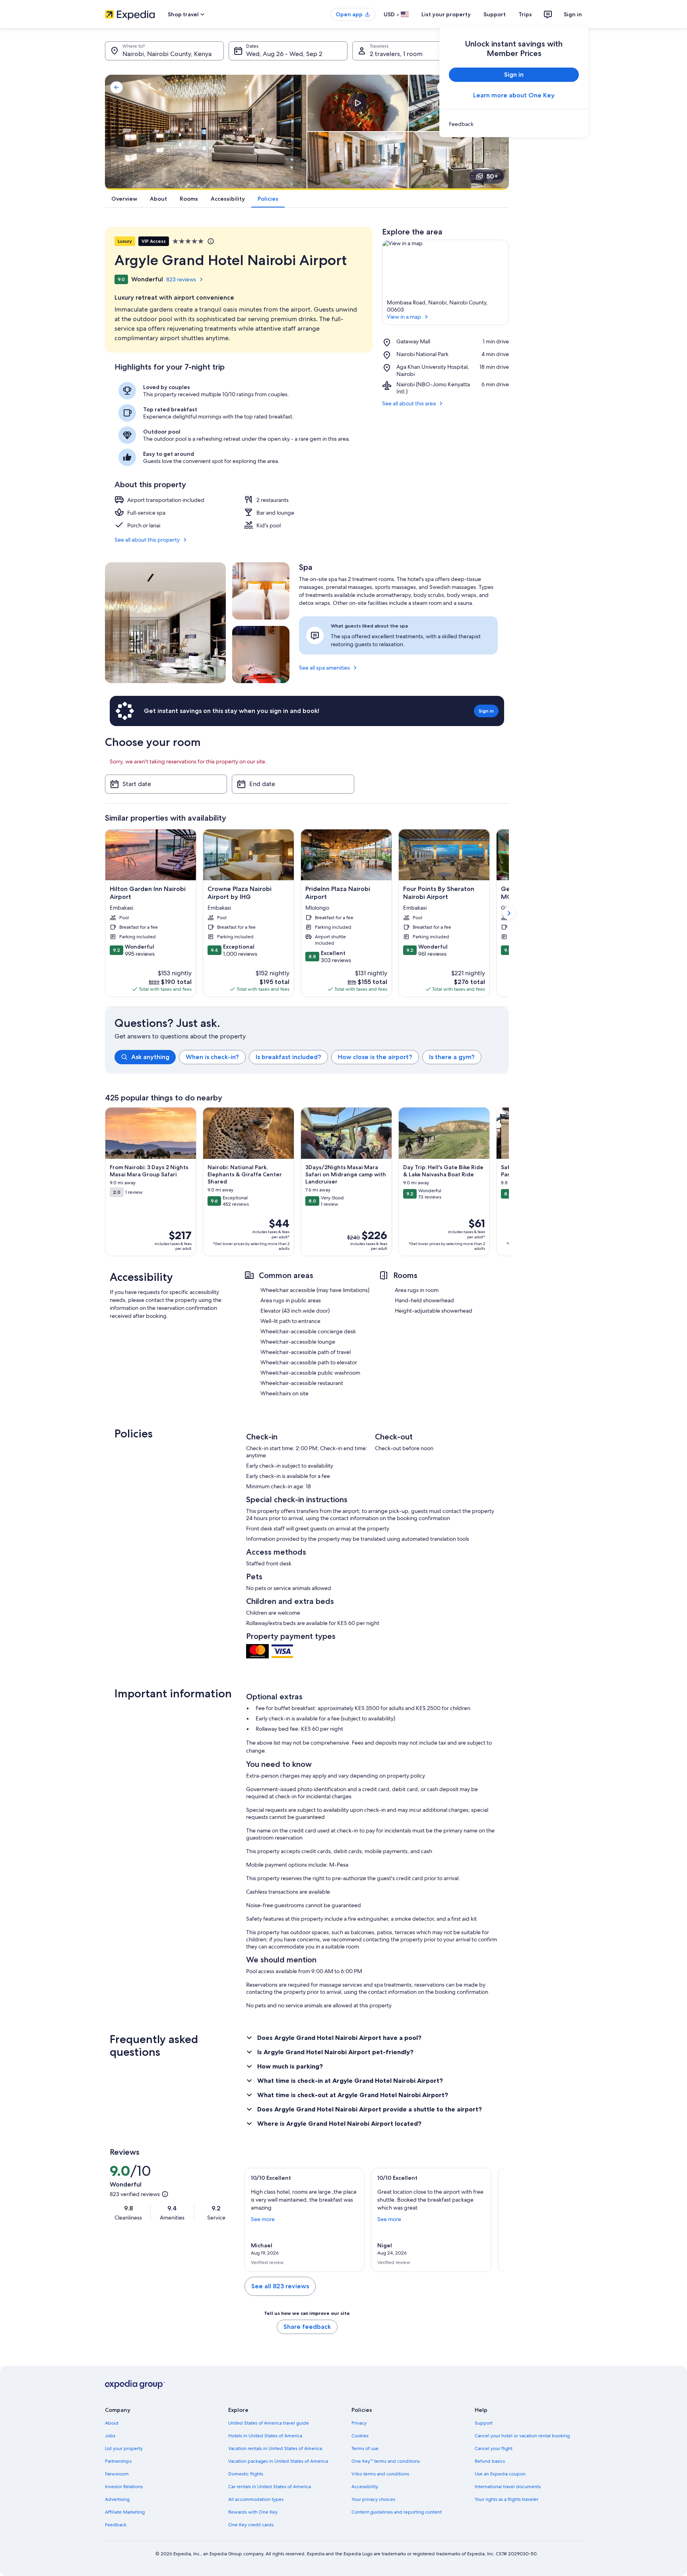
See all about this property (147, 540)
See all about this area (409, 403)
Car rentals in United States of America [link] (270, 2487)
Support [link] (484, 2423)
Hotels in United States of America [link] (265, 2436)
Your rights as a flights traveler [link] (507, 2499)
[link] (514, 124)
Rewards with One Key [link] (253, 2512)
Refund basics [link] (490, 2461)
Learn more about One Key (514, 95)
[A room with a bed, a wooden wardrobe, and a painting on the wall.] (261, 655)
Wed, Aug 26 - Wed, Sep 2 (284, 54)
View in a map (404, 317)
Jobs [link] (110, 2436)
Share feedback (307, 2327)
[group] (312, 1057)
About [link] (112, 2423)
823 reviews (181, 279)
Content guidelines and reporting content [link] (397, 2512)
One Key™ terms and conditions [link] (386, 2461)
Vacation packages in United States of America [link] (278, 2461)
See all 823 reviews (280, 2286)
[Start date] (166, 784)
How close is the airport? (375, 1057)
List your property (446, 14)
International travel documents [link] (508, 2487)
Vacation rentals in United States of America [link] (275, 2448)
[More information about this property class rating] (210, 241)
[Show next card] (509, 913)
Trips (525, 14)
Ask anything (150, 1057)
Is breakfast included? (288, 1057)
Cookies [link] (360, 2436)
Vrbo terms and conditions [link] (380, 2474)
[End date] (293, 784)
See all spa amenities (324, 668)
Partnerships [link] (118, 2461)
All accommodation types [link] (256, 2499)
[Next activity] (509, 1182)
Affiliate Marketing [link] (125, 2512)
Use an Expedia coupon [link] (500, 2474)
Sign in (573, 14)
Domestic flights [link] (246, 2474)
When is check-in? (212, 1057)
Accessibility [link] (365, 2487)
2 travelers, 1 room (396, 54)
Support (495, 14)
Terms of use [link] (365, 2448)
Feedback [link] (116, 2525)
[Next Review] (495, 2220)
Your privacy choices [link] (373, 2499)
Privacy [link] (359, 2423)
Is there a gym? (452, 1057)
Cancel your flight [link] (494, 2448)
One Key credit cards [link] (251, 2525)
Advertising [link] (117, 2499)
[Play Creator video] (357, 103)
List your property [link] (124, 2448)
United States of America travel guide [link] (269, 2423)
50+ (492, 176)
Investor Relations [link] (124, 2487)
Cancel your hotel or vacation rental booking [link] (522, 2436)
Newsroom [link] (117, 2474)
